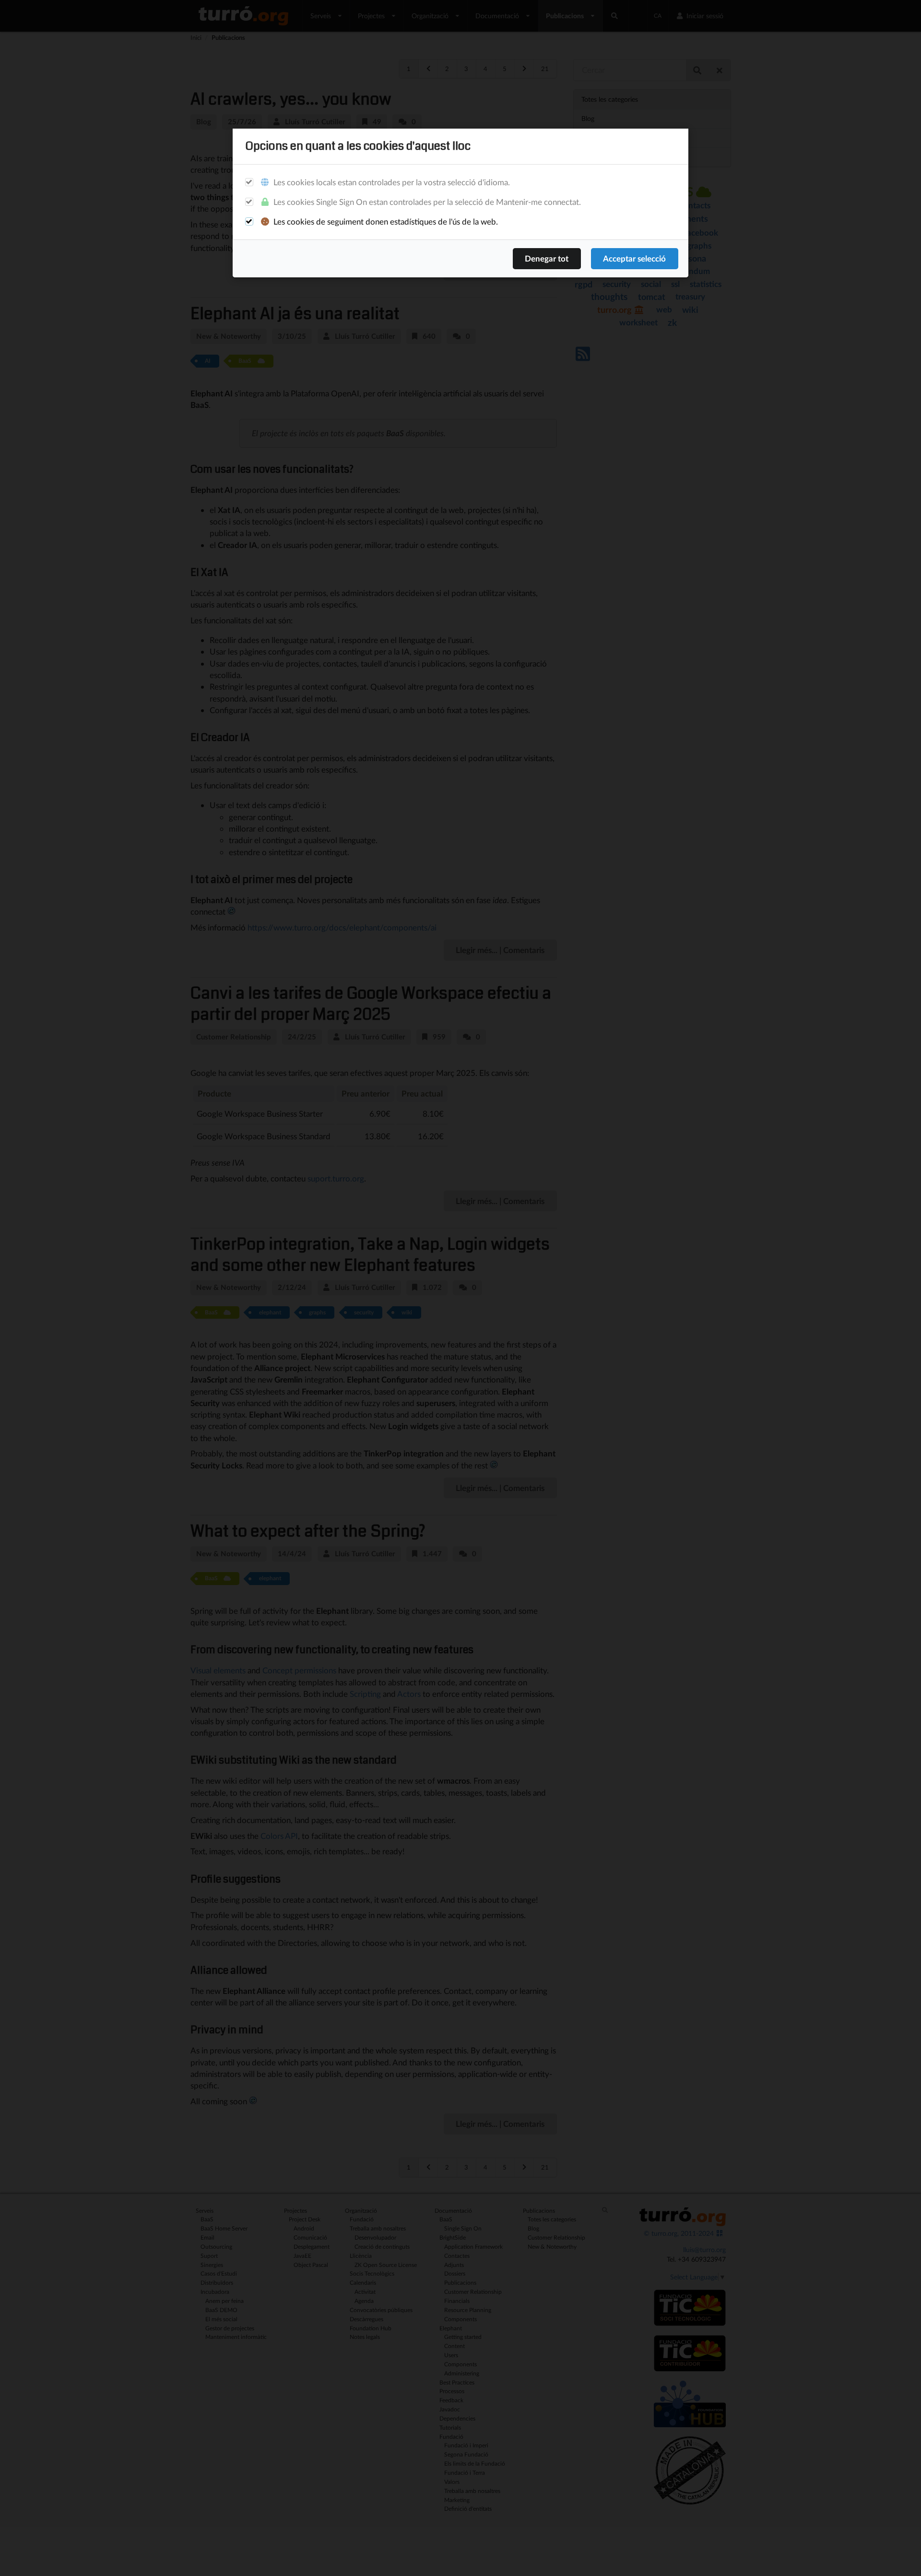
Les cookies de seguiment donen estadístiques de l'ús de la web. (385, 221)
